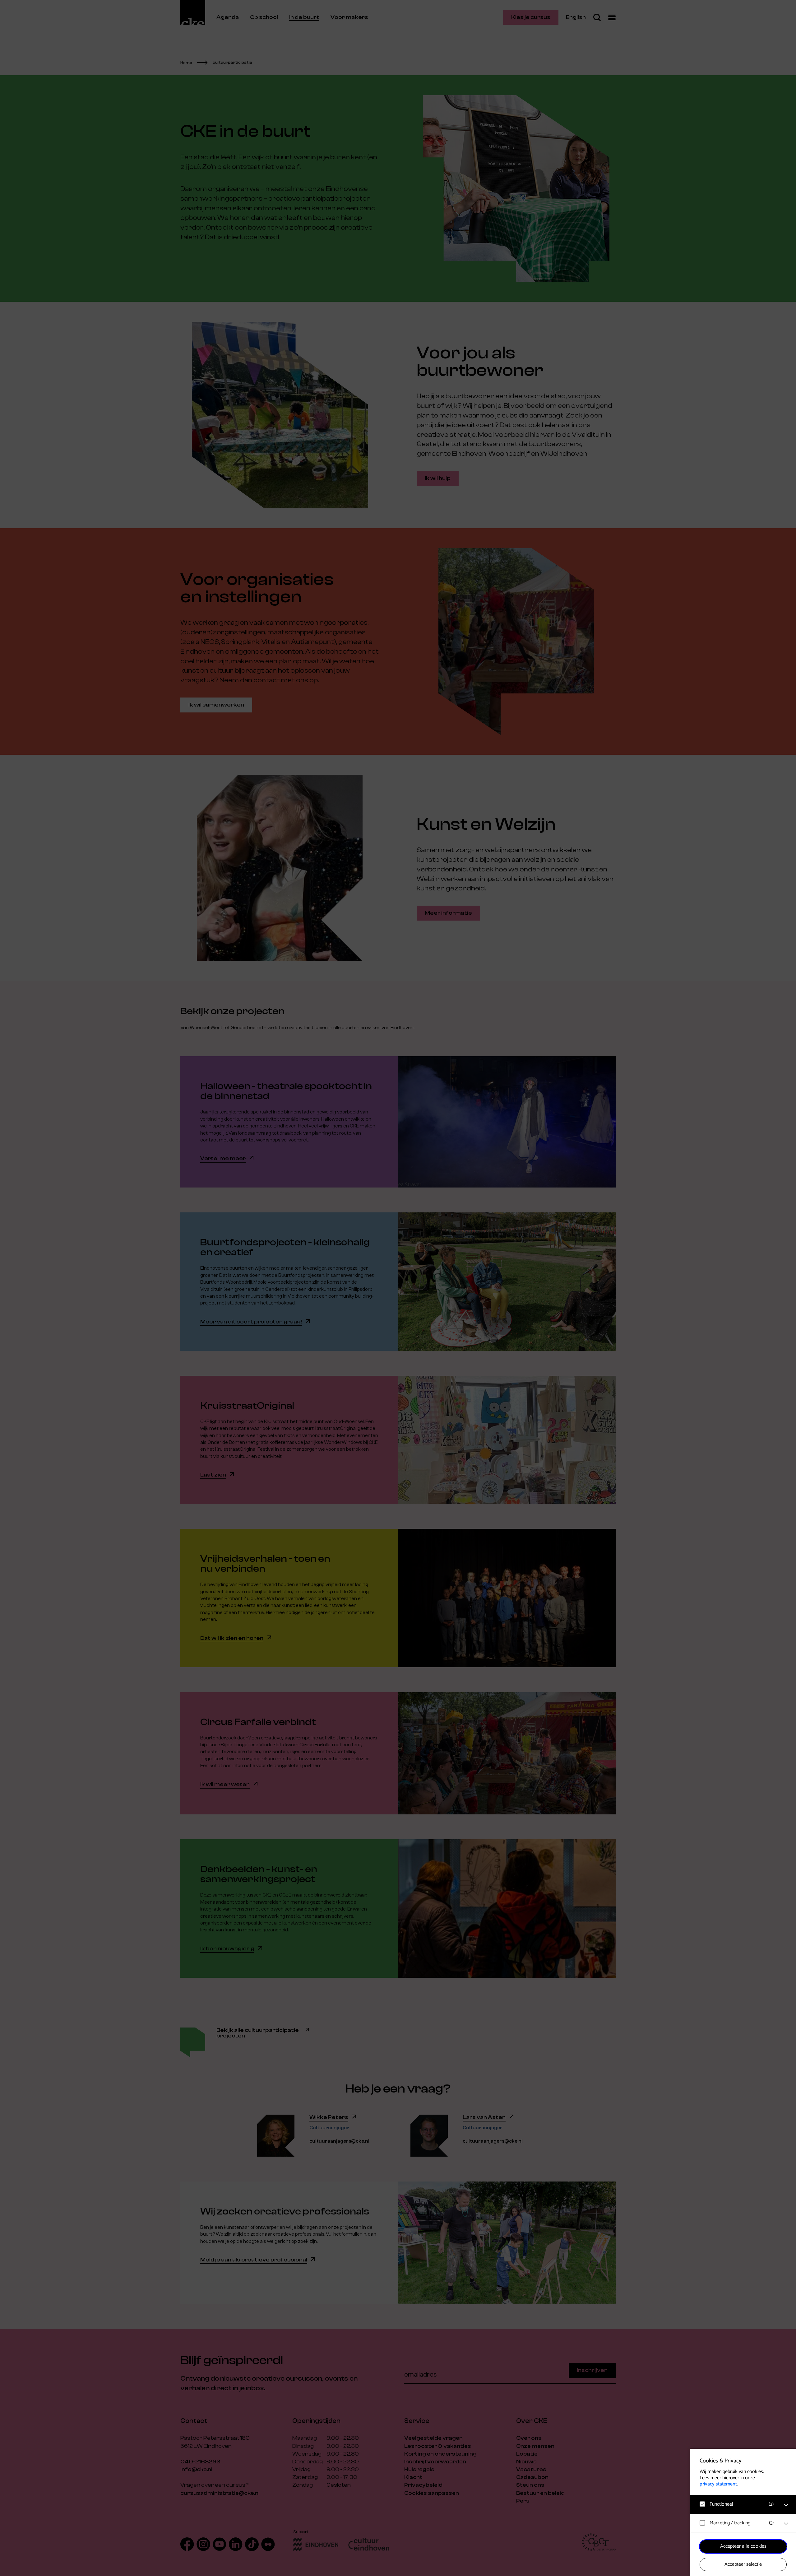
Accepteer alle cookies (743, 2546)
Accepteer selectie (743, 2564)
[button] (737, 2504)
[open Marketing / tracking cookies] (786, 2524)
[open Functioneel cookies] (786, 2505)
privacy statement (718, 2484)
